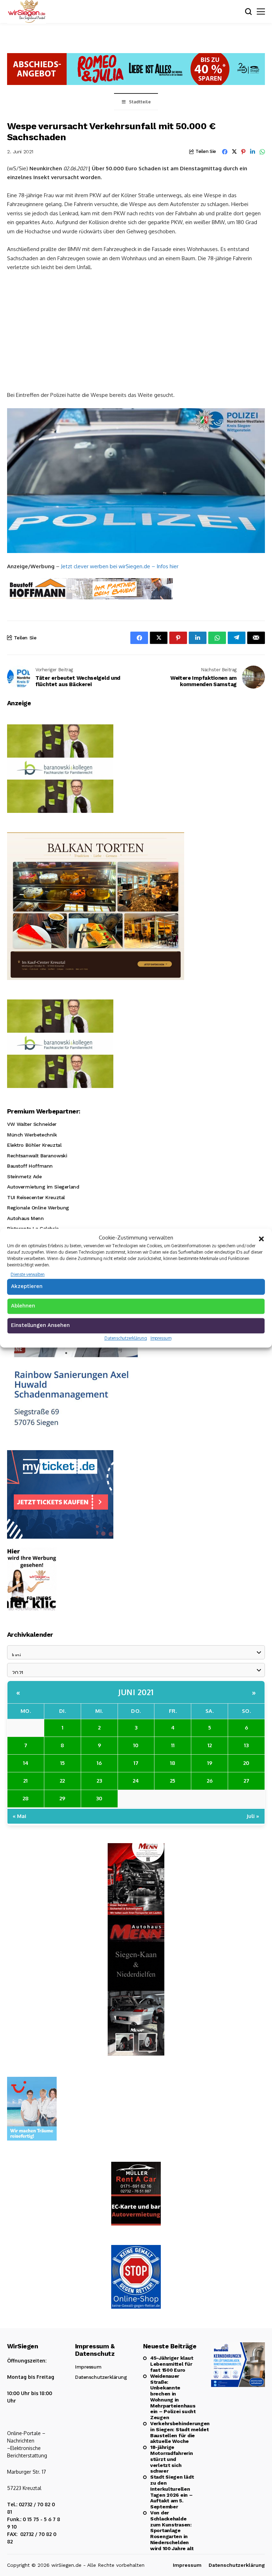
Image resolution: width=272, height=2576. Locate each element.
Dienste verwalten (28, 1274)
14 (26, 1763)
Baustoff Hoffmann (30, 1166)
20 (246, 1763)
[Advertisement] (136, 330)
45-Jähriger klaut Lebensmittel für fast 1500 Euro (172, 2364)
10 (136, 1745)
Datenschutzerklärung (126, 1338)
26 (210, 1781)
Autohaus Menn (25, 1218)
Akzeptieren (27, 1286)
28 (26, 1798)
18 (173, 1763)
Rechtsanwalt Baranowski (37, 1156)
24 (136, 1781)
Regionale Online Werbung (38, 1208)
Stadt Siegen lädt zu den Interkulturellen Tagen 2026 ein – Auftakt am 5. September (172, 2492)
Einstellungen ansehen (40, 1325)
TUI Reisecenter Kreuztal (36, 1197)
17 (136, 1763)
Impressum (161, 1338)
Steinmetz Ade (24, 1176)
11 (173, 1745)
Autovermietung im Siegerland (43, 1187)
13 (246, 1745)
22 (62, 1781)
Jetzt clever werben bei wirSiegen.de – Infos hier (120, 566)
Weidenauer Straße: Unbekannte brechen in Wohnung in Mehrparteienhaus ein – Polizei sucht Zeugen (173, 2397)
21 (25, 1781)
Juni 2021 (136, 1692)
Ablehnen (23, 1306)
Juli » (253, 1816)
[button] (261, 1238)
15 (63, 1763)
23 (99, 1781)
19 (210, 1763)
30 (99, 1798)
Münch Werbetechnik (32, 1135)
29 (62, 1798)
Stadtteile (140, 102)
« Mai (19, 1816)
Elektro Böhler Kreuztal (34, 1145)
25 (173, 1781)
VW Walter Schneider (32, 1124)
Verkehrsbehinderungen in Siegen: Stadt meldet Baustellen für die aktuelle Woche (174, 2432)
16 (99, 1763)
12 (210, 1745)
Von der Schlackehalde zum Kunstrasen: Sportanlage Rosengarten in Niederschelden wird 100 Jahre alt (172, 2531)
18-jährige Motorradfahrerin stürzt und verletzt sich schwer (172, 2459)
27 (246, 1781)
